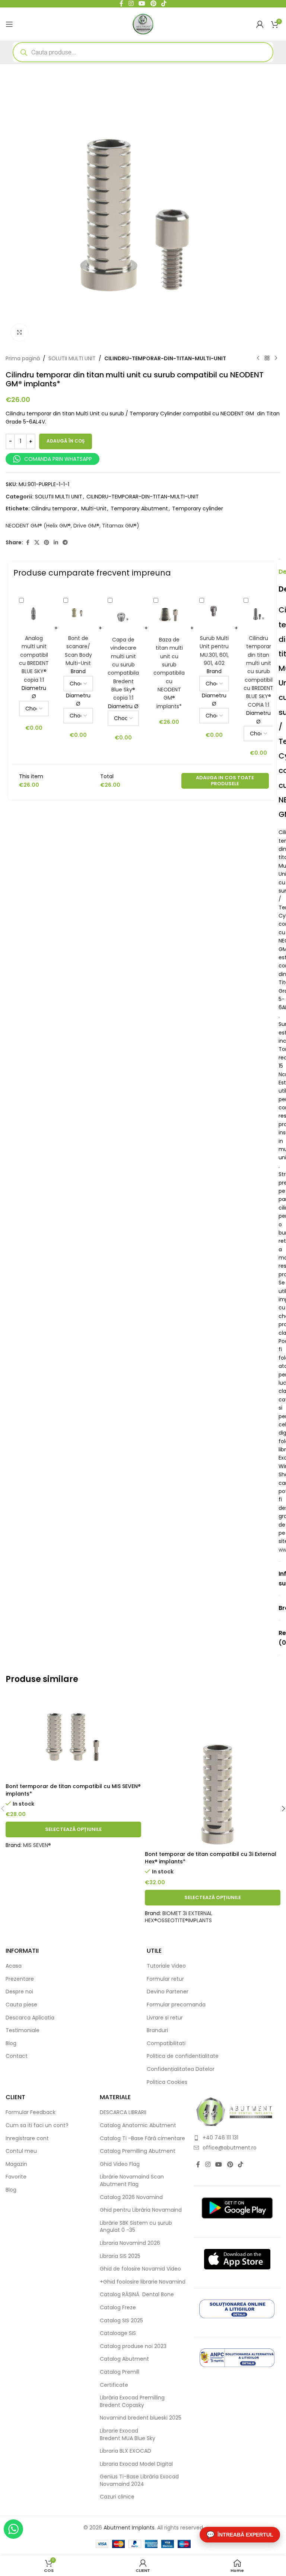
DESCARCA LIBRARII (123, 2112)
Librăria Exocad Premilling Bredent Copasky (132, 2401)
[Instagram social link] (208, 2165)
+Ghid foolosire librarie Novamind (143, 2282)
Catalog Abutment (124, 2359)
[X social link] (37, 543)
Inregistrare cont (27, 2138)
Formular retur (165, 1979)
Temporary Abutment (139, 508)
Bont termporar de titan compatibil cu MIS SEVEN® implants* (73, 1790)
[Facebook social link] (28, 543)
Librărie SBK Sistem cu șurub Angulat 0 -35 (136, 2227)
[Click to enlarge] (20, 332)
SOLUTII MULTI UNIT (72, 358)
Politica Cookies (167, 2082)
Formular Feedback (31, 2112)
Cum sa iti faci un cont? (37, 2125)
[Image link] (235, 2111)
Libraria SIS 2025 (120, 2256)
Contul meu (21, 2151)
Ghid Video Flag (120, 2164)
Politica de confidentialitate (183, 2056)
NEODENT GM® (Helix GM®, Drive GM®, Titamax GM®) (72, 526)
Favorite (16, 2177)
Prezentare (20, 1979)
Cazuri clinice (117, 2497)
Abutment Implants (129, 2528)
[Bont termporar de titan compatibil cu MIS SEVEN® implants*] (73, 1736)
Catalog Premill (120, 2372)
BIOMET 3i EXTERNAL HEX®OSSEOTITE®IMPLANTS (179, 1917)
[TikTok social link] (240, 2165)
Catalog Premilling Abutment (138, 2151)
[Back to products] (267, 358)
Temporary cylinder (198, 508)
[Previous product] (258, 358)
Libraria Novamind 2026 (130, 2243)
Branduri (157, 2030)
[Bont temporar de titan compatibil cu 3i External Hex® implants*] (213, 1770)
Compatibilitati (166, 2043)
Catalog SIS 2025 (121, 2321)
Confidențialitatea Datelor (181, 2069)
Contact (17, 2056)
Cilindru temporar (54, 508)
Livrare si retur (165, 2018)
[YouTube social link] (219, 2165)
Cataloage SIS (118, 2333)
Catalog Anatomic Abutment (138, 2125)
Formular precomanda (176, 2005)
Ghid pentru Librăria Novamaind (142, 2210)
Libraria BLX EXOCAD (125, 2451)
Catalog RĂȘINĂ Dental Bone (137, 2295)
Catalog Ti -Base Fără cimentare (142, 2138)
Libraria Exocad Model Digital (136, 2464)
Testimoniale (23, 2030)
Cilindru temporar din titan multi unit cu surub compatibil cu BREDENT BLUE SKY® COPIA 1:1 (258, 671)
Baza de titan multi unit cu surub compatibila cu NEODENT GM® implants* (169, 673)
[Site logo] (143, 23)
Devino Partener (168, 1992)
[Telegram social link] (65, 543)
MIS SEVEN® (37, 1845)
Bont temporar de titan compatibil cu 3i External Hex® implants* (211, 1858)
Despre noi (19, 1992)
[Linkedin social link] (56, 543)
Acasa (14, 1966)
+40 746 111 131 (220, 2138)
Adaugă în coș (66, 441)
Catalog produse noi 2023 (133, 2346)
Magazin (16, 2164)
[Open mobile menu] (9, 24)
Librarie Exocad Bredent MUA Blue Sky (128, 2435)
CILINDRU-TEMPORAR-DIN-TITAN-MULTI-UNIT (165, 358)
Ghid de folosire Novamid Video (140, 2269)
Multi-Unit (94, 508)
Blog (11, 2043)
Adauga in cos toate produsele (225, 781)
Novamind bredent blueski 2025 (141, 2418)
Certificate (114, 2385)
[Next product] (276, 358)
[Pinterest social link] (47, 543)
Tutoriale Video (166, 1966)
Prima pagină (23, 358)
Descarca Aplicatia (30, 2018)
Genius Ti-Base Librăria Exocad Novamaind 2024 (139, 2480)
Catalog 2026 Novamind (131, 2197)
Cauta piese (21, 2005)
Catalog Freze (118, 2308)
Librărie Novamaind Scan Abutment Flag (132, 2181)
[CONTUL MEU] (260, 24)
